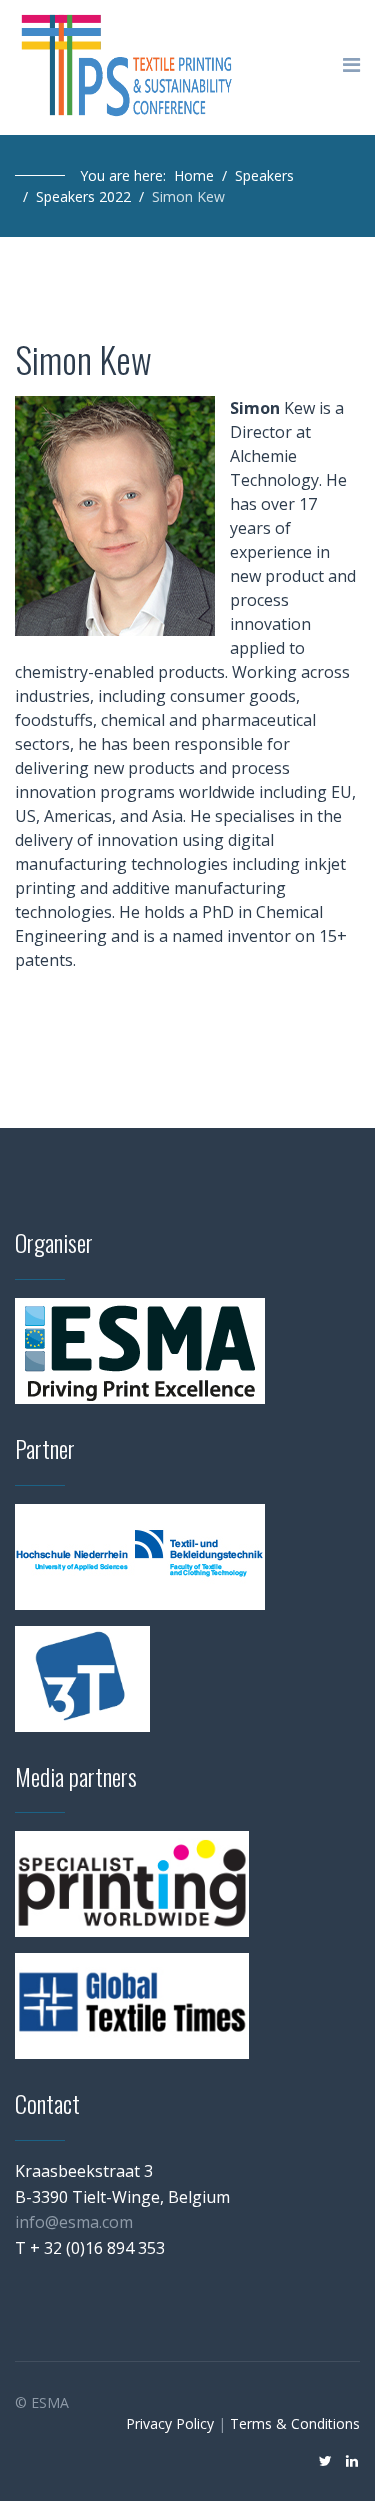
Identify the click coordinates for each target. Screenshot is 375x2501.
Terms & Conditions (295, 2423)
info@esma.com (74, 2222)
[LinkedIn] (352, 2460)
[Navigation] (351, 65)
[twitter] (325, 2460)
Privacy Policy (170, 2423)
